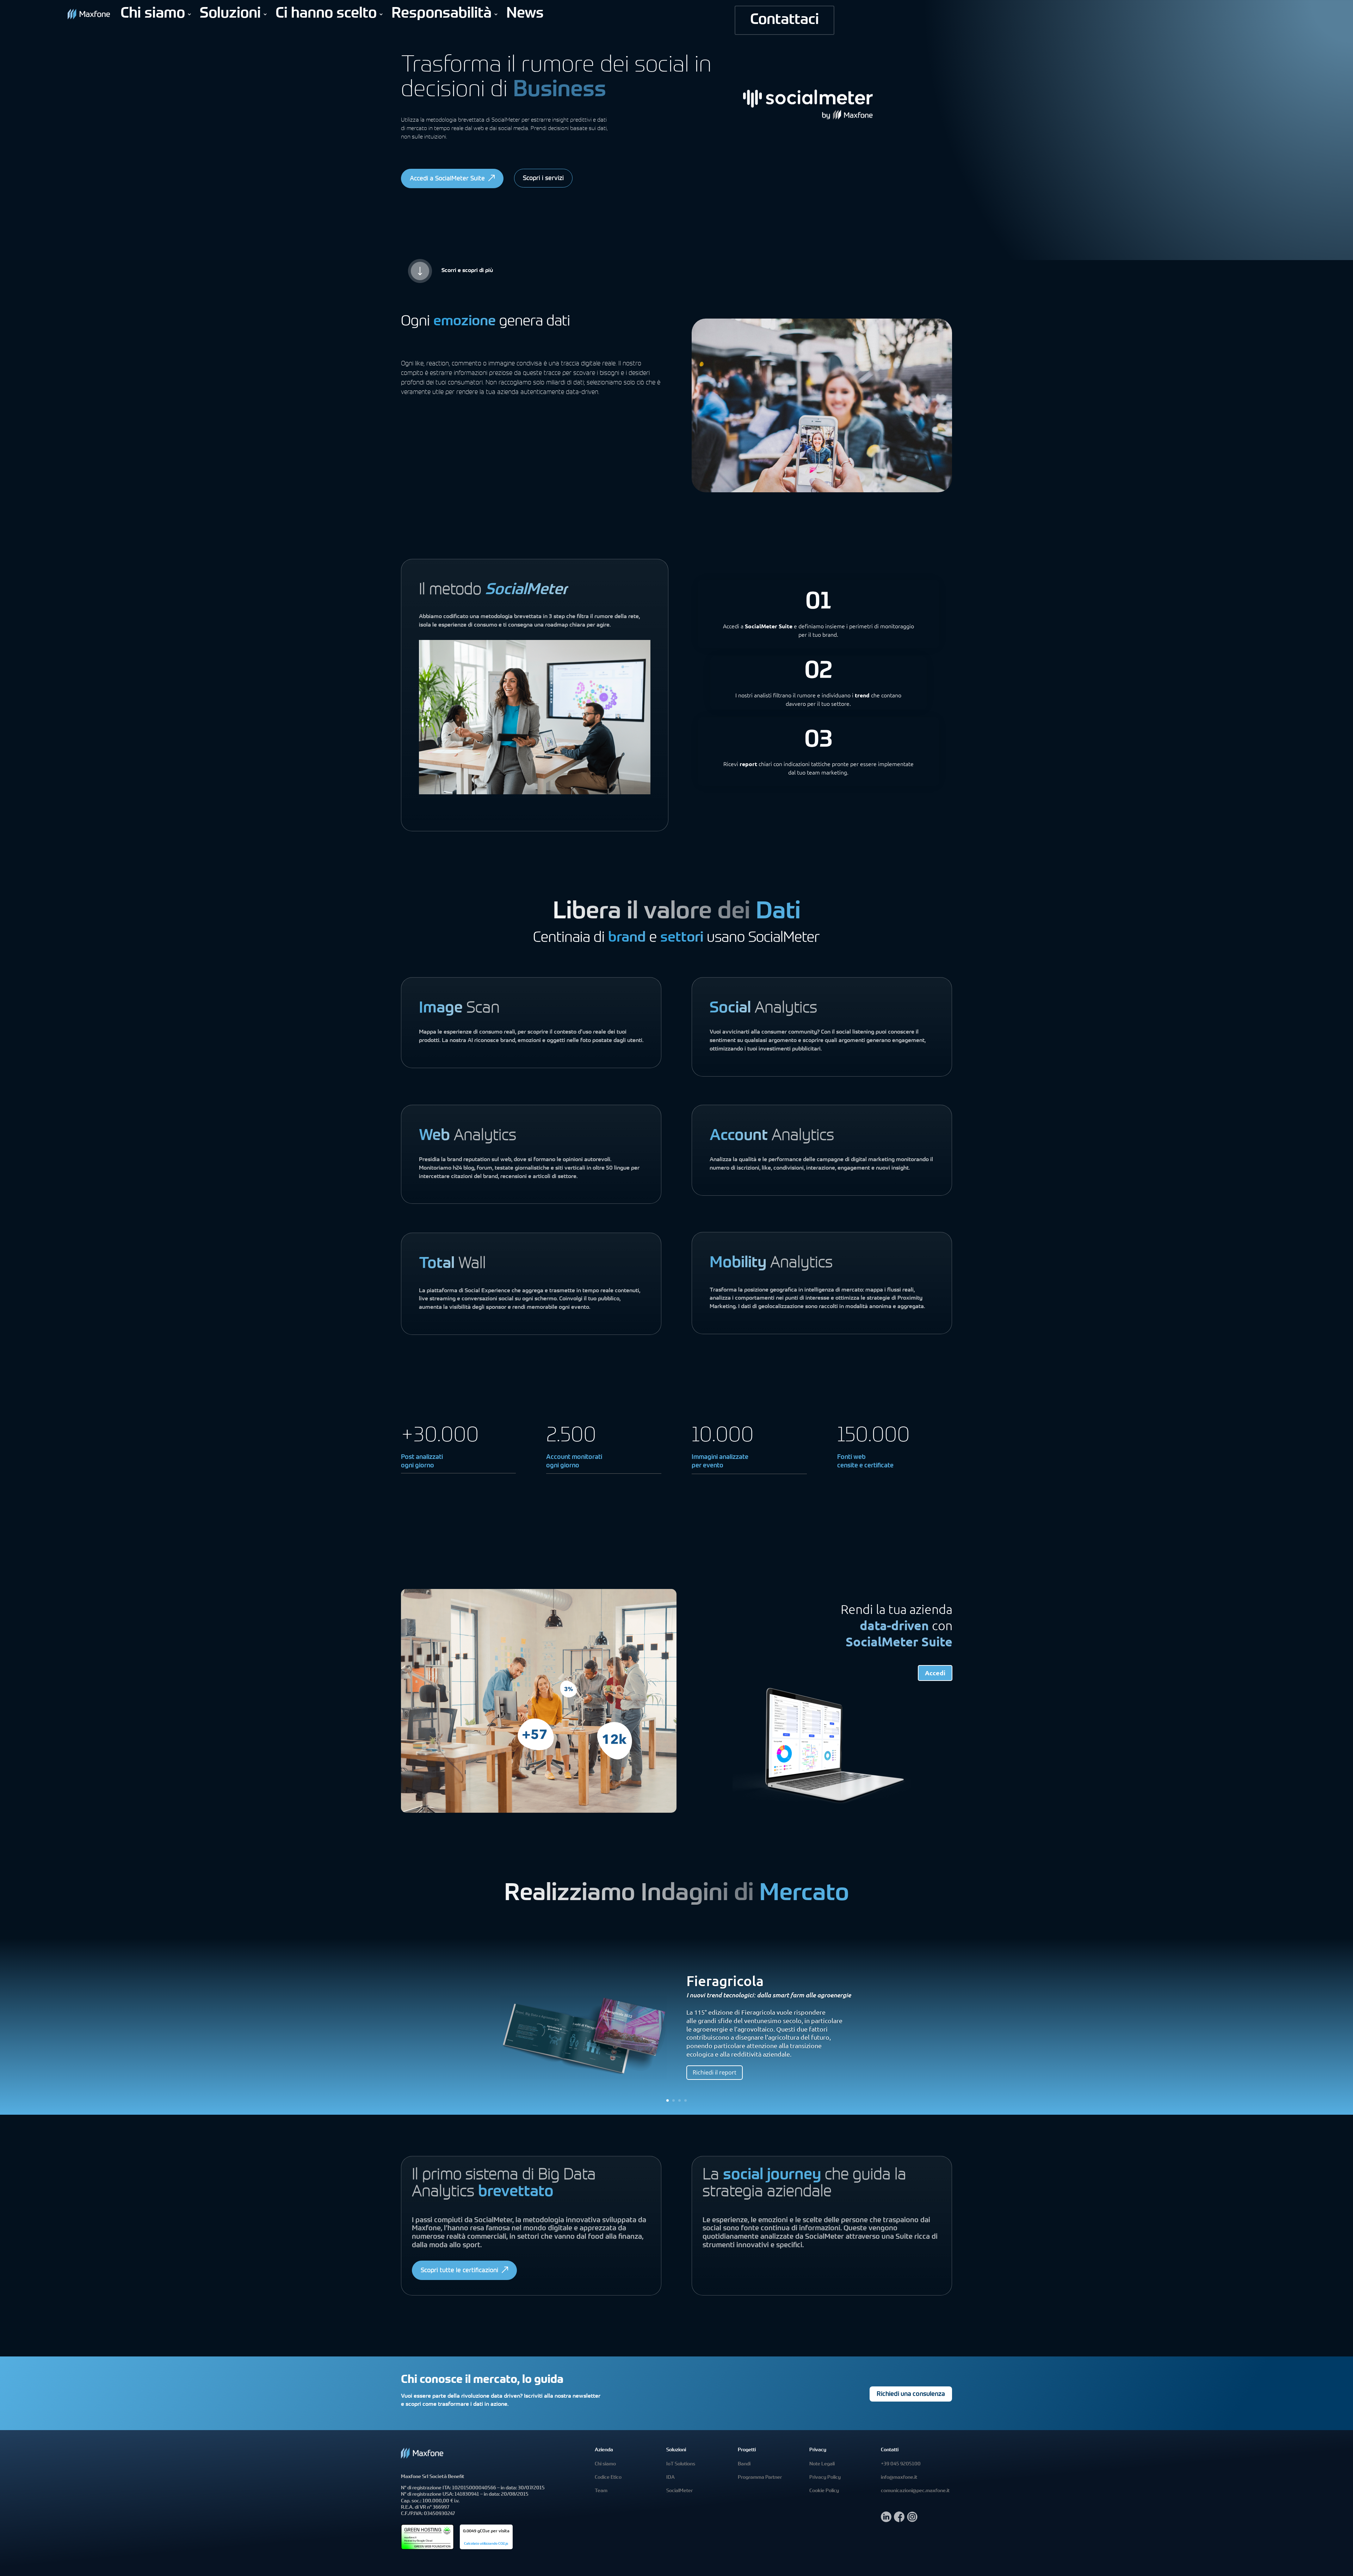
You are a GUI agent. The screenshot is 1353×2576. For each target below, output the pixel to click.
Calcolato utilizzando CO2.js (486, 2544)
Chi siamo (153, 14)
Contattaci (784, 20)
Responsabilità (441, 14)
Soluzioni (230, 14)
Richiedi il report (715, 2072)
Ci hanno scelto (326, 14)
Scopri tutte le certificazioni (459, 2271)
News (525, 14)
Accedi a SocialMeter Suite (447, 179)
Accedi (935, 1673)
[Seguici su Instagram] (912, 2520)
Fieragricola (725, 1981)
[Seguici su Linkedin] (886, 2520)
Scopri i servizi (543, 179)
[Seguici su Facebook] (899, 2520)
